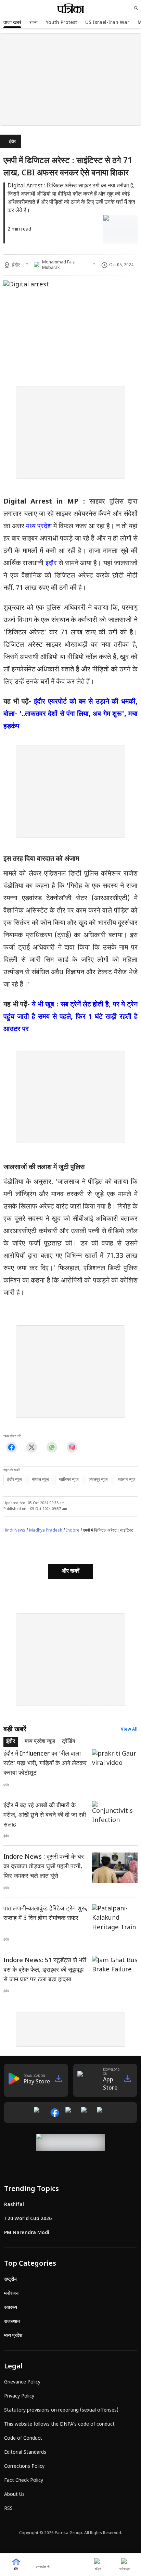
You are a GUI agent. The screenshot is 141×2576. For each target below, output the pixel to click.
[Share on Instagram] (72, 1447)
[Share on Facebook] (11, 1447)
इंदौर (12, 142)
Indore (73, 1531)
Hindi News (14, 1531)
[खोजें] (136, 8)
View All (129, 1730)
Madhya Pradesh (46, 1531)
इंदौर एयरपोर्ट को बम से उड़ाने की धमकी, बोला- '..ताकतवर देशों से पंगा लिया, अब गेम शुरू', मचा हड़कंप (70, 714)
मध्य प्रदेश (39, 527)
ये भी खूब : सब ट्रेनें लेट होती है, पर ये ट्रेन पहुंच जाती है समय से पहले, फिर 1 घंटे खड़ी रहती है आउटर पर (70, 1017)
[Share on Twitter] (32, 1447)
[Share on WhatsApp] (52, 1447)
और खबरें (70, 1571)
